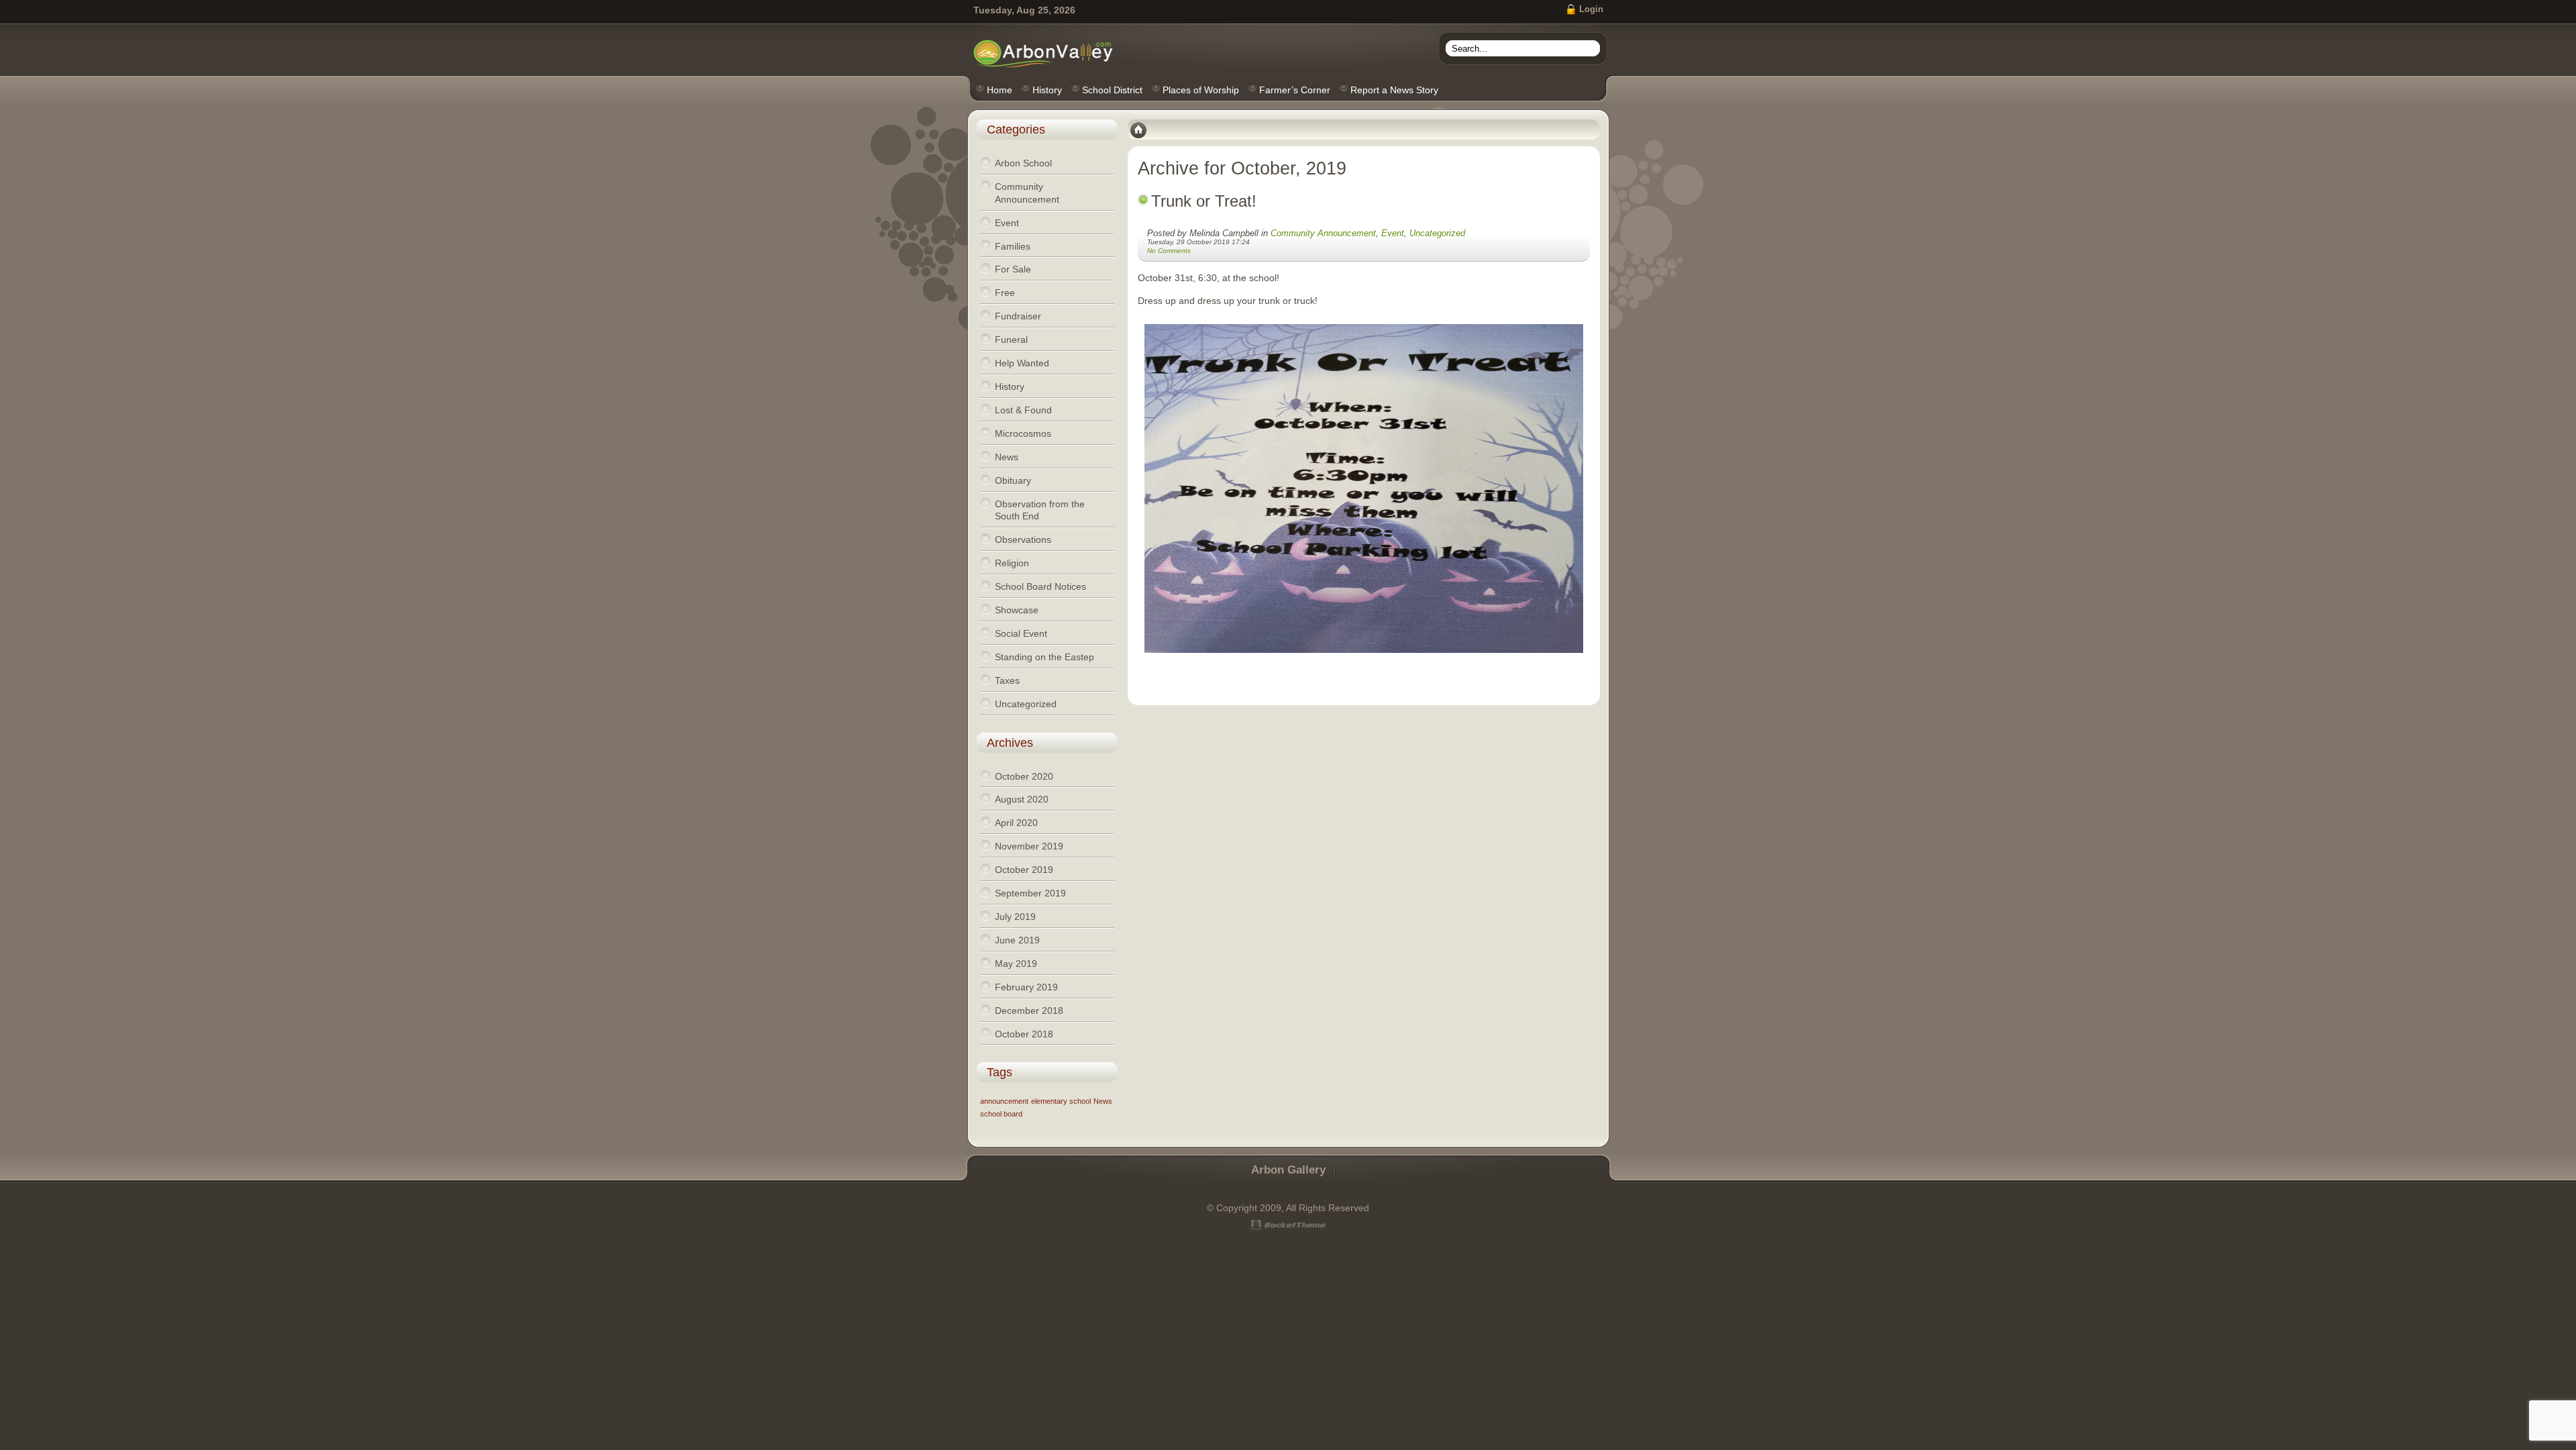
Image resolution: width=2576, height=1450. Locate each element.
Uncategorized (1437, 233)
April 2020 (1016, 823)
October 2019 (1024, 870)
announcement (1004, 1101)
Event (1393, 233)
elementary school (1061, 1101)
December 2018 (1029, 1011)
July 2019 (1015, 917)
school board (1001, 1114)
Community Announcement (1323, 233)
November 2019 (1029, 846)
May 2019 (1016, 964)
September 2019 (1030, 893)
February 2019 (1026, 987)
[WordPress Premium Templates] (1288, 1225)
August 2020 (1022, 799)
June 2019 (1017, 940)
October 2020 (1024, 776)
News (1103, 1101)
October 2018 (1024, 1034)
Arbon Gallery (1288, 1170)
